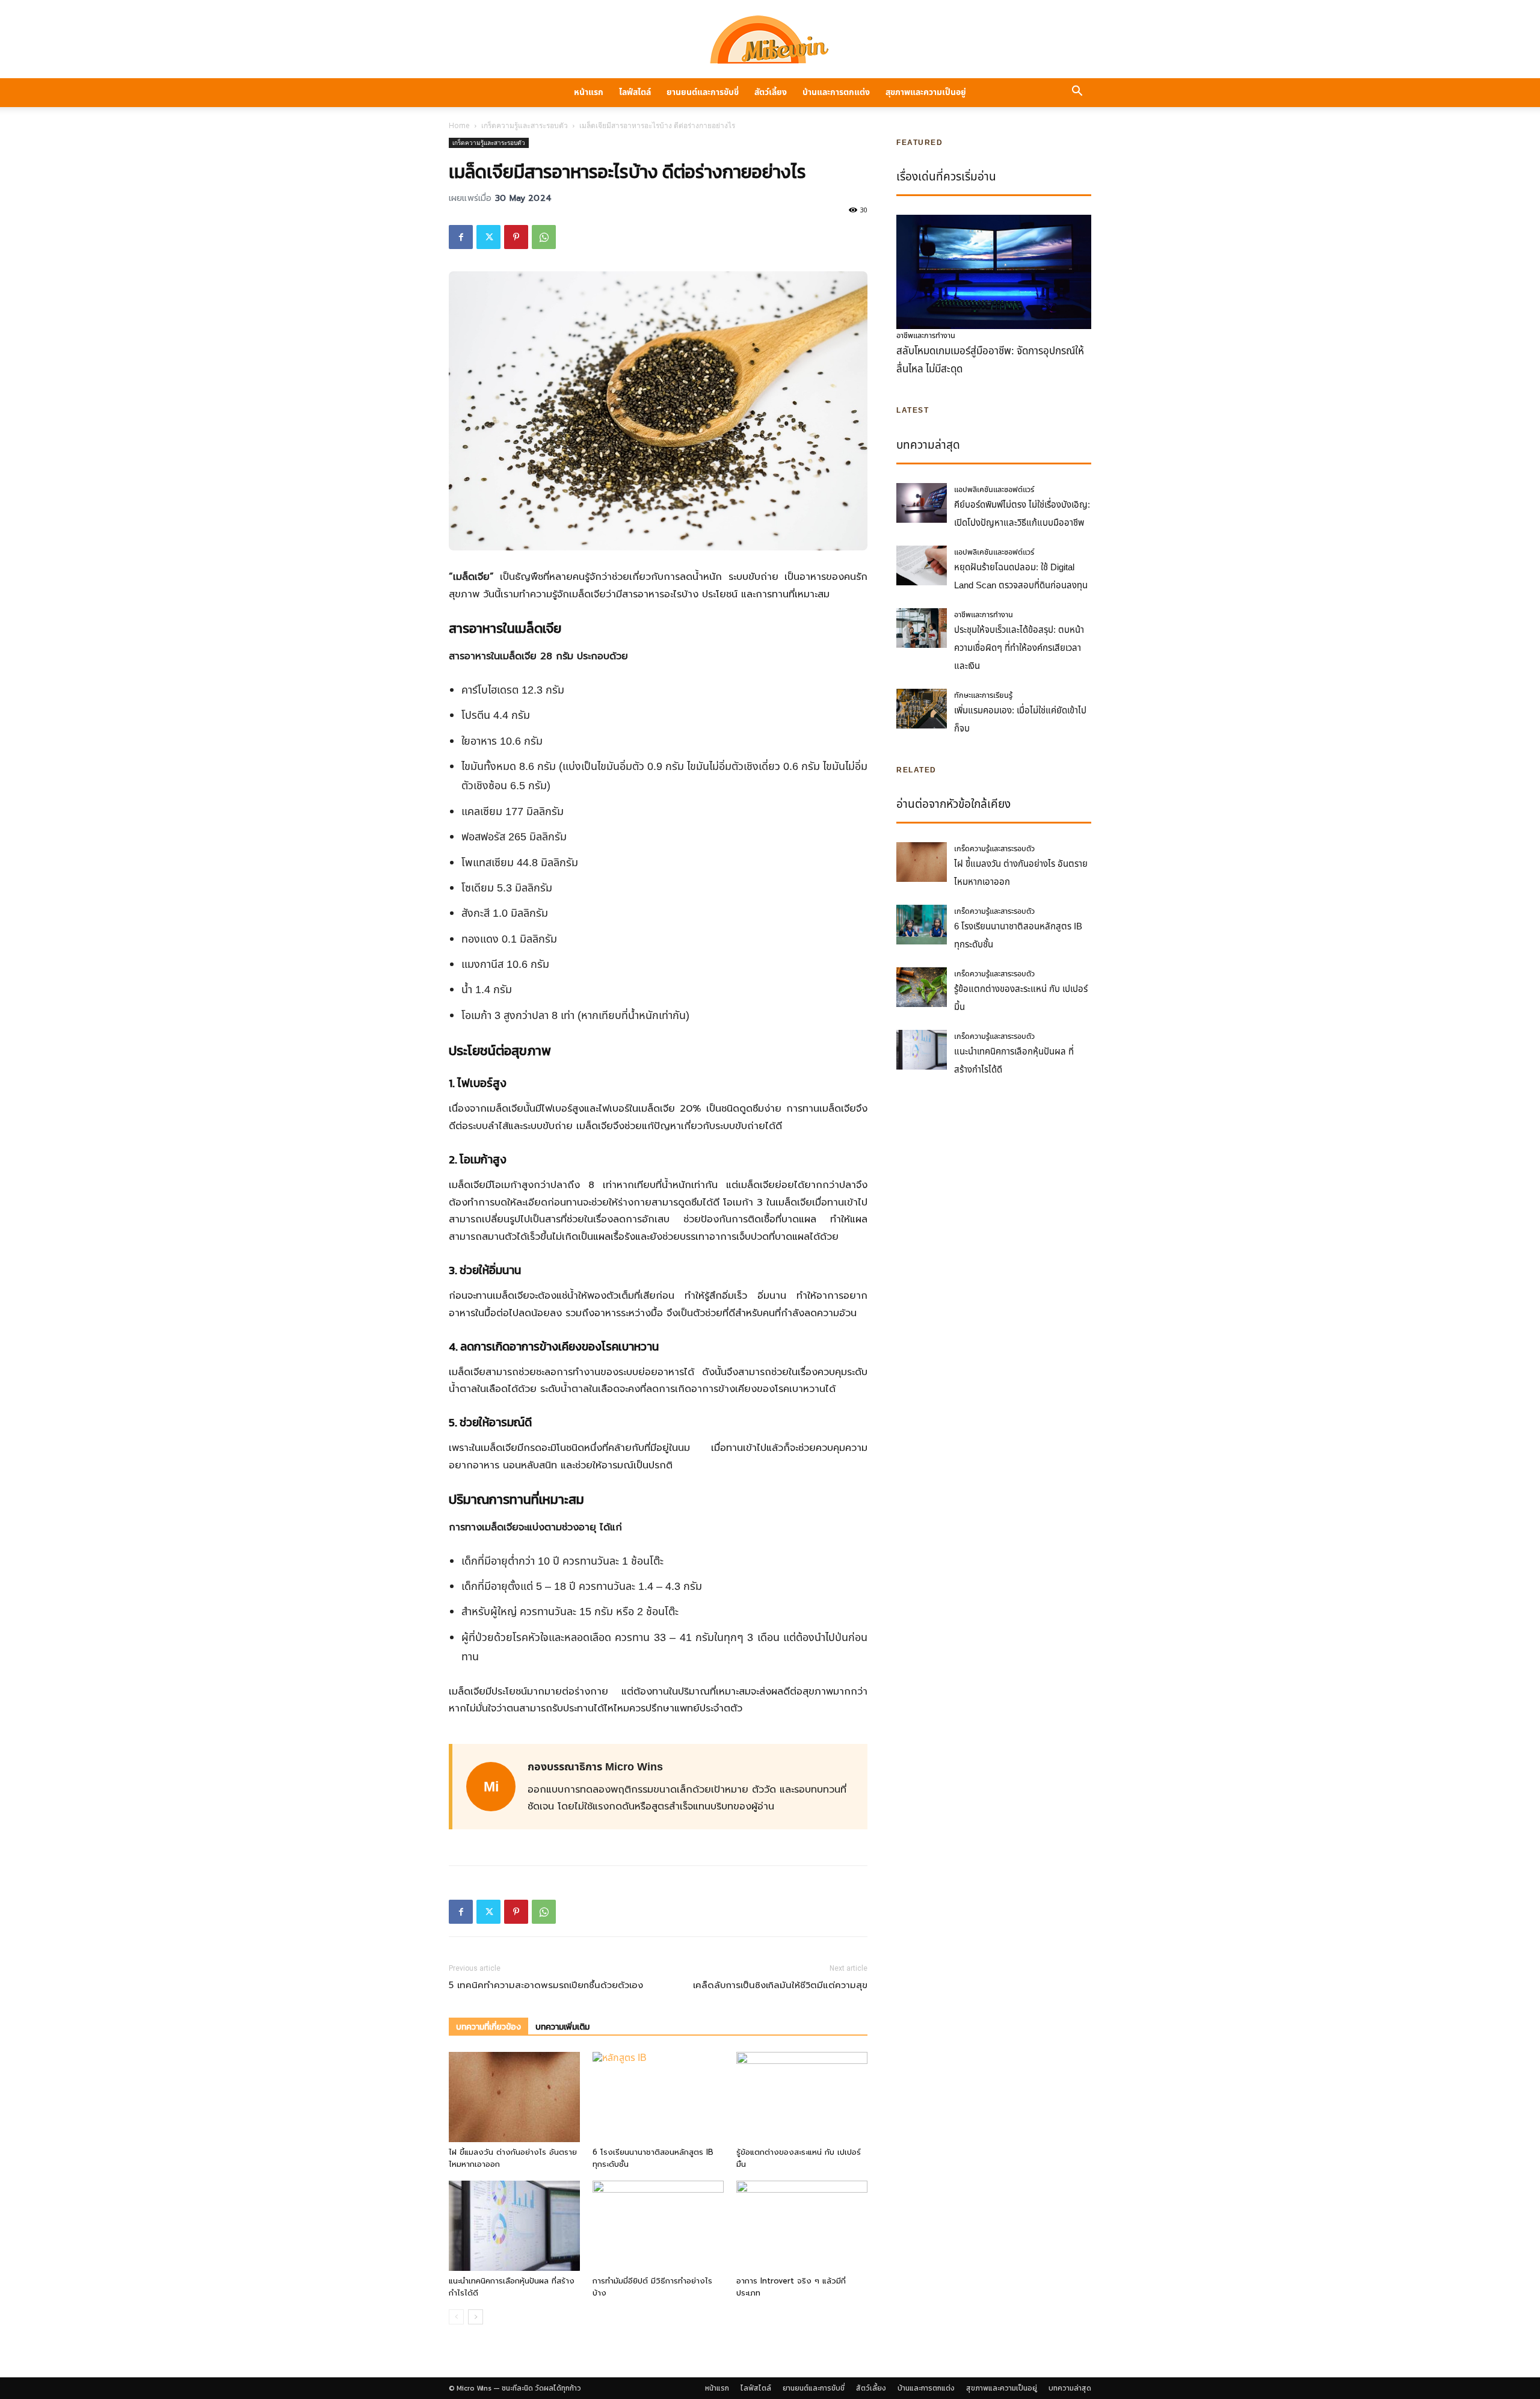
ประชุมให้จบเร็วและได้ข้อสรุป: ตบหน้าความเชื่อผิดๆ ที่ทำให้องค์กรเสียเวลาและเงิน (1019, 648)
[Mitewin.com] (770, 40)
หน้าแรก (589, 92)
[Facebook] (461, 237)
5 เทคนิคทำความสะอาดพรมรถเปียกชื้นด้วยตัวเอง (546, 1985)
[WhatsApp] (544, 237)
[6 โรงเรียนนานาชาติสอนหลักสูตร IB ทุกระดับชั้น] (658, 2097)
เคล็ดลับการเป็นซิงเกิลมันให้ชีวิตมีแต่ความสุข (780, 1985)
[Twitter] (488, 237)
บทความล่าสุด (1070, 2388)
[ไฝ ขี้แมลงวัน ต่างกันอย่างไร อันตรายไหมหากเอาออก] (514, 2097)
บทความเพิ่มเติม (562, 2027)
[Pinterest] (516, 237)
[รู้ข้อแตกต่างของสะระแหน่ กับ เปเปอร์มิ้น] (802, 2097)
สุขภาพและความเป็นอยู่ (926, 92)
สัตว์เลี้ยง (771, 92)
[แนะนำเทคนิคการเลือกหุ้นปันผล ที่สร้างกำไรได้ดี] (514, 2226)
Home (459, 125)
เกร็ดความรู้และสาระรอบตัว (525, 125)
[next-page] (476, 2317)
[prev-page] (456, 2317)
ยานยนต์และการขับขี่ (703, 92)
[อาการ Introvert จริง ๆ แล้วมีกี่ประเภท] (802, 2226)
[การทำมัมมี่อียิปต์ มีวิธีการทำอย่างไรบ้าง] (658, 2226)
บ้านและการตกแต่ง (836, 92)
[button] (1077, 93)
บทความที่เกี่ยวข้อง (488, 2027)
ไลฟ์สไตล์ (635, 92)
